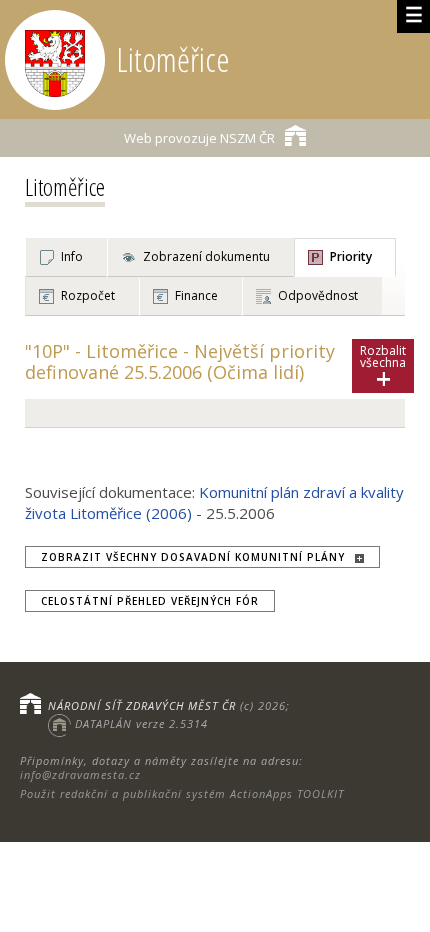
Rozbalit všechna (383, 367)
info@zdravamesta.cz (80, 774)
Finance (196, 295)
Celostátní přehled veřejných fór (150, 601)
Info (72, 256)
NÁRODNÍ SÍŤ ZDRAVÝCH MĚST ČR (142, 705)
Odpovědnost (318, 295)
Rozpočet (88, 295)
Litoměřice (65, 186)
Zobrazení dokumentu (206, 256)
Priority (351, 256)
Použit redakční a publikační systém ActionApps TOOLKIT (182, 793)
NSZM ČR (199, 138)
